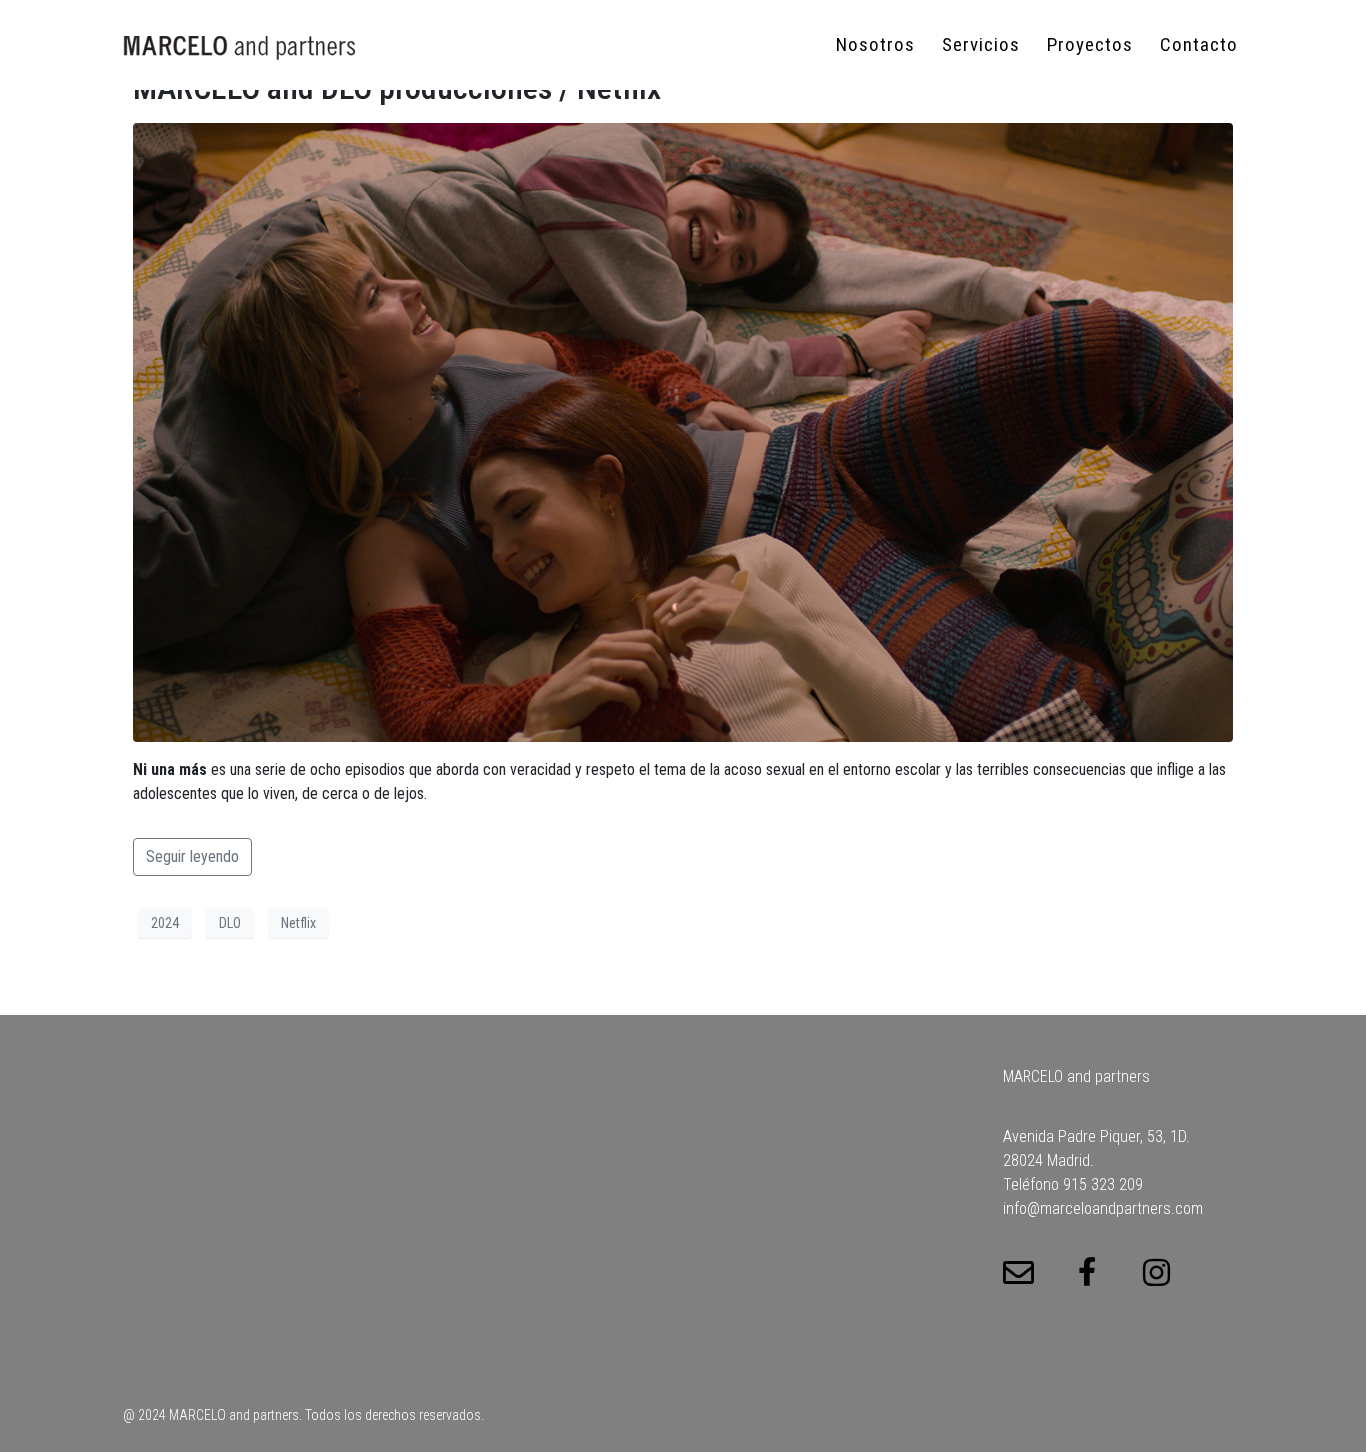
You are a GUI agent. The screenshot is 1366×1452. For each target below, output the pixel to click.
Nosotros (875, 44)
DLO (230, 923)
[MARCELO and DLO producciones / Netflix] (683, 431)
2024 (165, 923)
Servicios (981, 44)
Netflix (298, 923)
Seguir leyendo (192, 856)
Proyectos (1090, 44)
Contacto (1199, 44)
